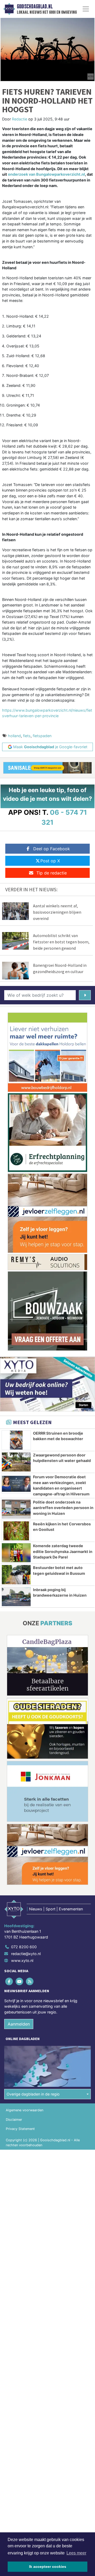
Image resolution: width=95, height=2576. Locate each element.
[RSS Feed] (30, 1981)
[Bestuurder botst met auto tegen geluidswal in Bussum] (16, 1575)
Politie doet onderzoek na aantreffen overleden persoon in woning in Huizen (63, 1508)
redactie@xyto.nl (26, 1954)
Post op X (50, 861)
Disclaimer (14, 2120)
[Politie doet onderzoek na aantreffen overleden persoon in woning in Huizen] (16, 1509)
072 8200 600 (24, 1947)
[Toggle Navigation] (86, 9)
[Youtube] (20, 1981)
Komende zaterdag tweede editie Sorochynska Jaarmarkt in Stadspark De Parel (63, 1551)
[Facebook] (9, 1981)
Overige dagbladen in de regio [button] (33, 2094)
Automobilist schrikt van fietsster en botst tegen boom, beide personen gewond (61, 942)
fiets (27, 736)
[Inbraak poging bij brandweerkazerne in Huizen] (16, 1597)
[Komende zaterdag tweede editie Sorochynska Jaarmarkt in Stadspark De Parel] (16, 1553)
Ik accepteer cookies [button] (48, 2567)
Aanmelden (19, 2024)
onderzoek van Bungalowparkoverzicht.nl (46, 174)
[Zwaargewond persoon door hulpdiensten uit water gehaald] (16, 1462)
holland (14, 736)
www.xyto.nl (22, 1960)
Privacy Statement (20, 2129)
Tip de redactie (52, 873)
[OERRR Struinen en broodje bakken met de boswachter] (16, 1440)
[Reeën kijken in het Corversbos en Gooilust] (16, 1531)
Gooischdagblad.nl (35, 7)
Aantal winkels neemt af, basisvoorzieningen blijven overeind (57, 912)
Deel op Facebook (52, 849)
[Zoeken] (85, 995)
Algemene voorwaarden (25, 2110)
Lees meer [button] (76, 2553)
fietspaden (42, 736)
